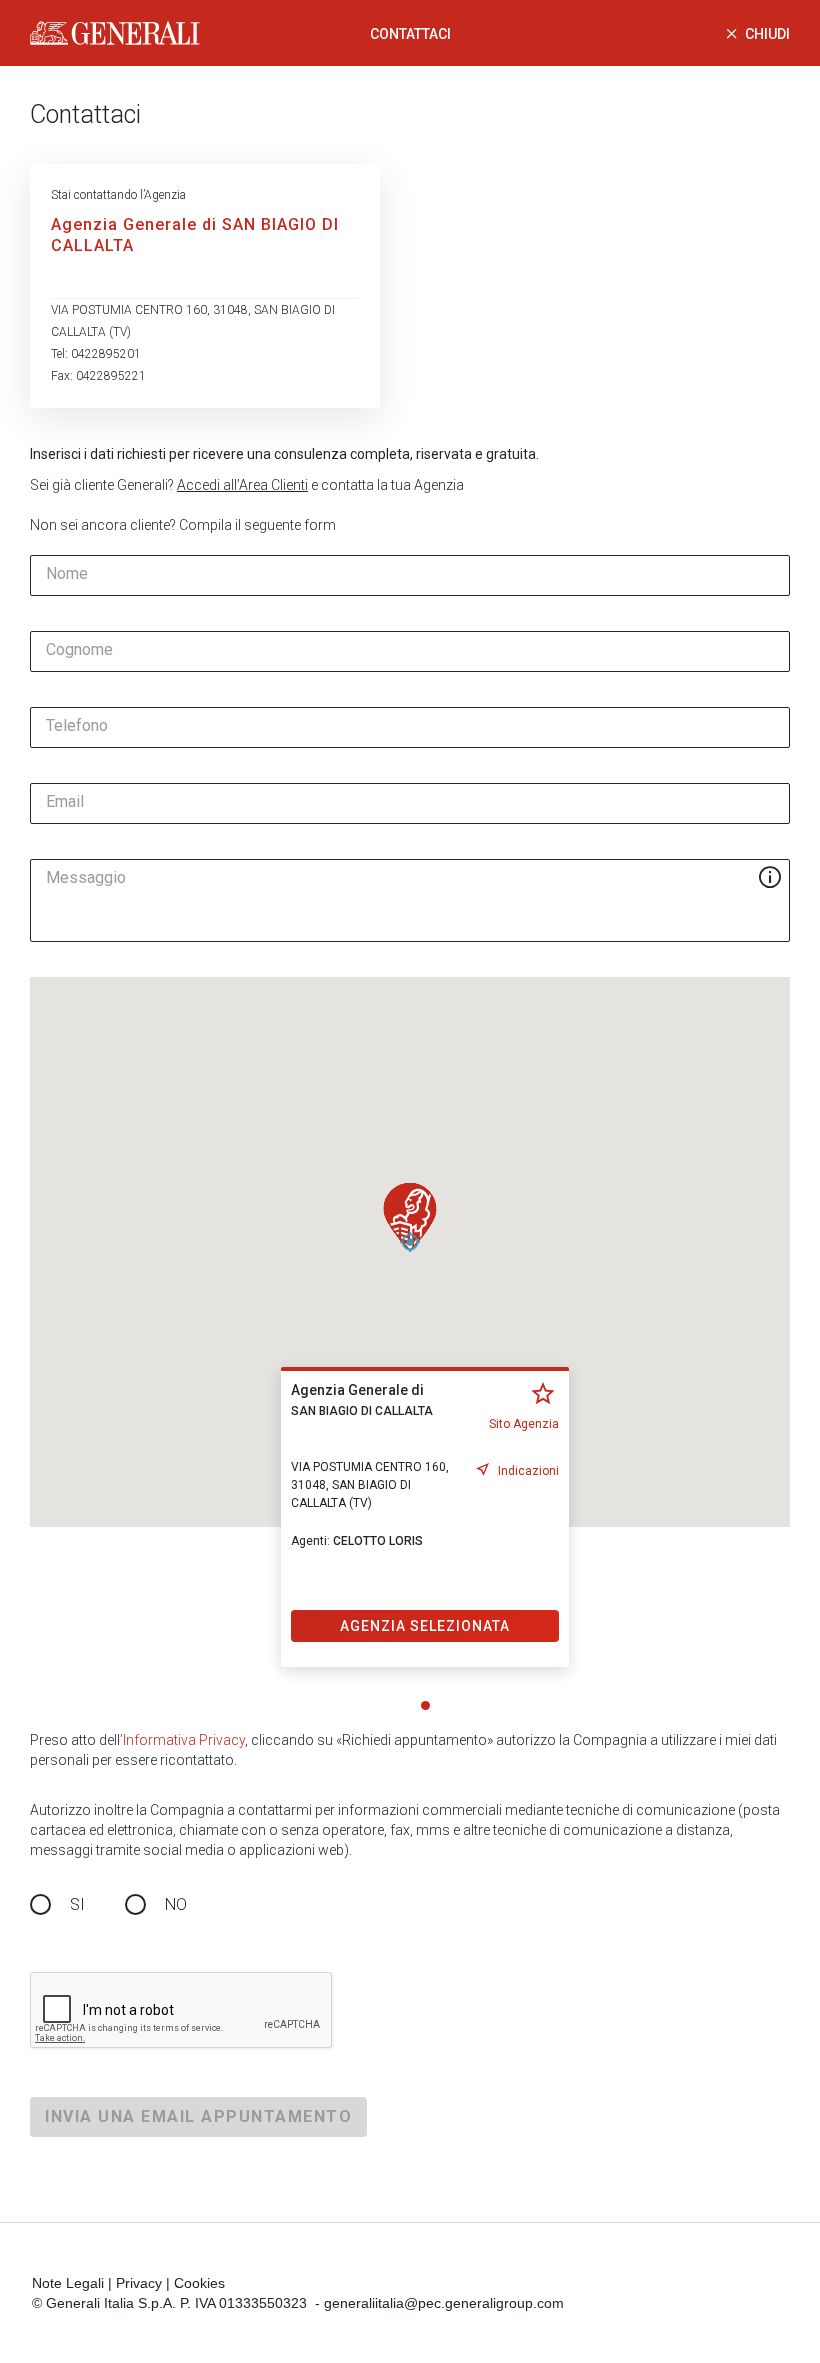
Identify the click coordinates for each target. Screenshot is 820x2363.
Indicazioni (528, 1471)
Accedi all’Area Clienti (242, 485)
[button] (410, 1217)
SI (77, 1904)
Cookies (199, 2283)
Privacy (139, 2283)
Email (65, 802)
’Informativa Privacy (182, 1740)
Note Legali (68, 2283)
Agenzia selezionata (425, 1626)
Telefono (77, 726)
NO (176, 1904)
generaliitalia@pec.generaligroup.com (444, 2303)
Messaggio (86, 878)
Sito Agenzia (524, 1424)
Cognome (79, 650)
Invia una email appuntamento (198, 2116)
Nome (67, 574)
